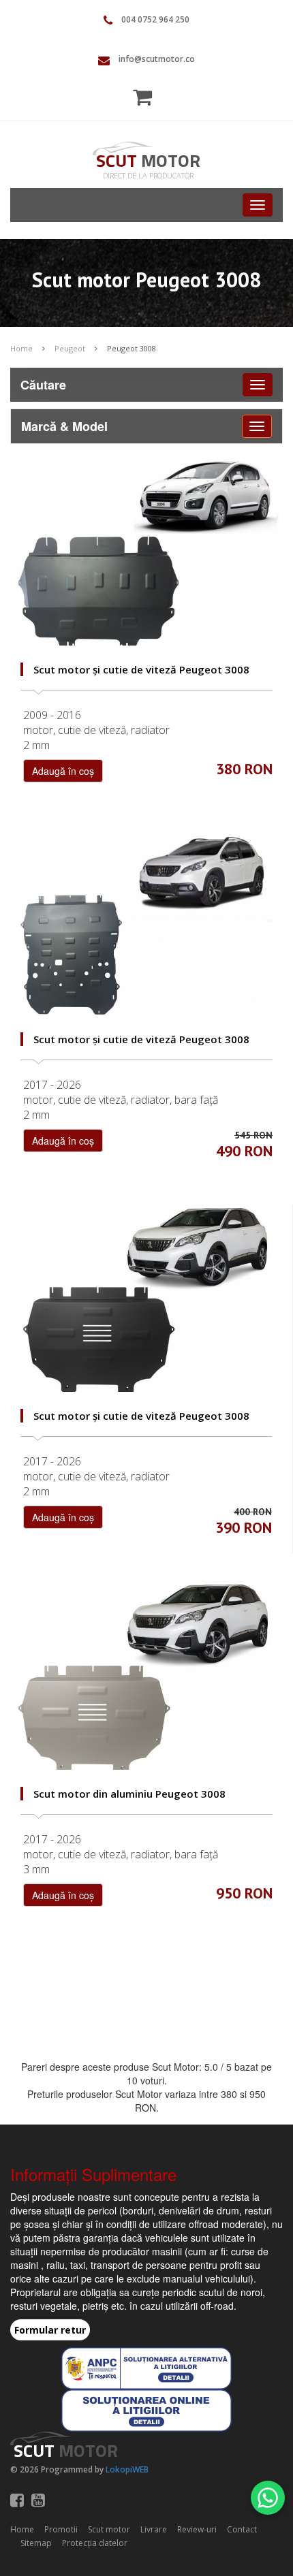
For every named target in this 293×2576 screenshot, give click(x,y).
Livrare (154, 2529)
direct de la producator (148, 175)
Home (21, 348)
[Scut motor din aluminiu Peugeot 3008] (146, 1677)
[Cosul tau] (146, 97)
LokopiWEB (127, 2469)
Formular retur (50, 2330)
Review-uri (197, 2529)
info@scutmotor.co (157, 59)
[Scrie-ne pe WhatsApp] (268, 2498)
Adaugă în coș (63, 771)
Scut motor (109, 2529)
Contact (242, 2529)
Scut (148, 160)
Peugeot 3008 (132, 348)
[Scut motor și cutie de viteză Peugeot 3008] (146, 554)
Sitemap (36, 2543)
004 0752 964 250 (155, 19)
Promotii (61, 2529)
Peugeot (70, 348)
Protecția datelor (95, 2543)
